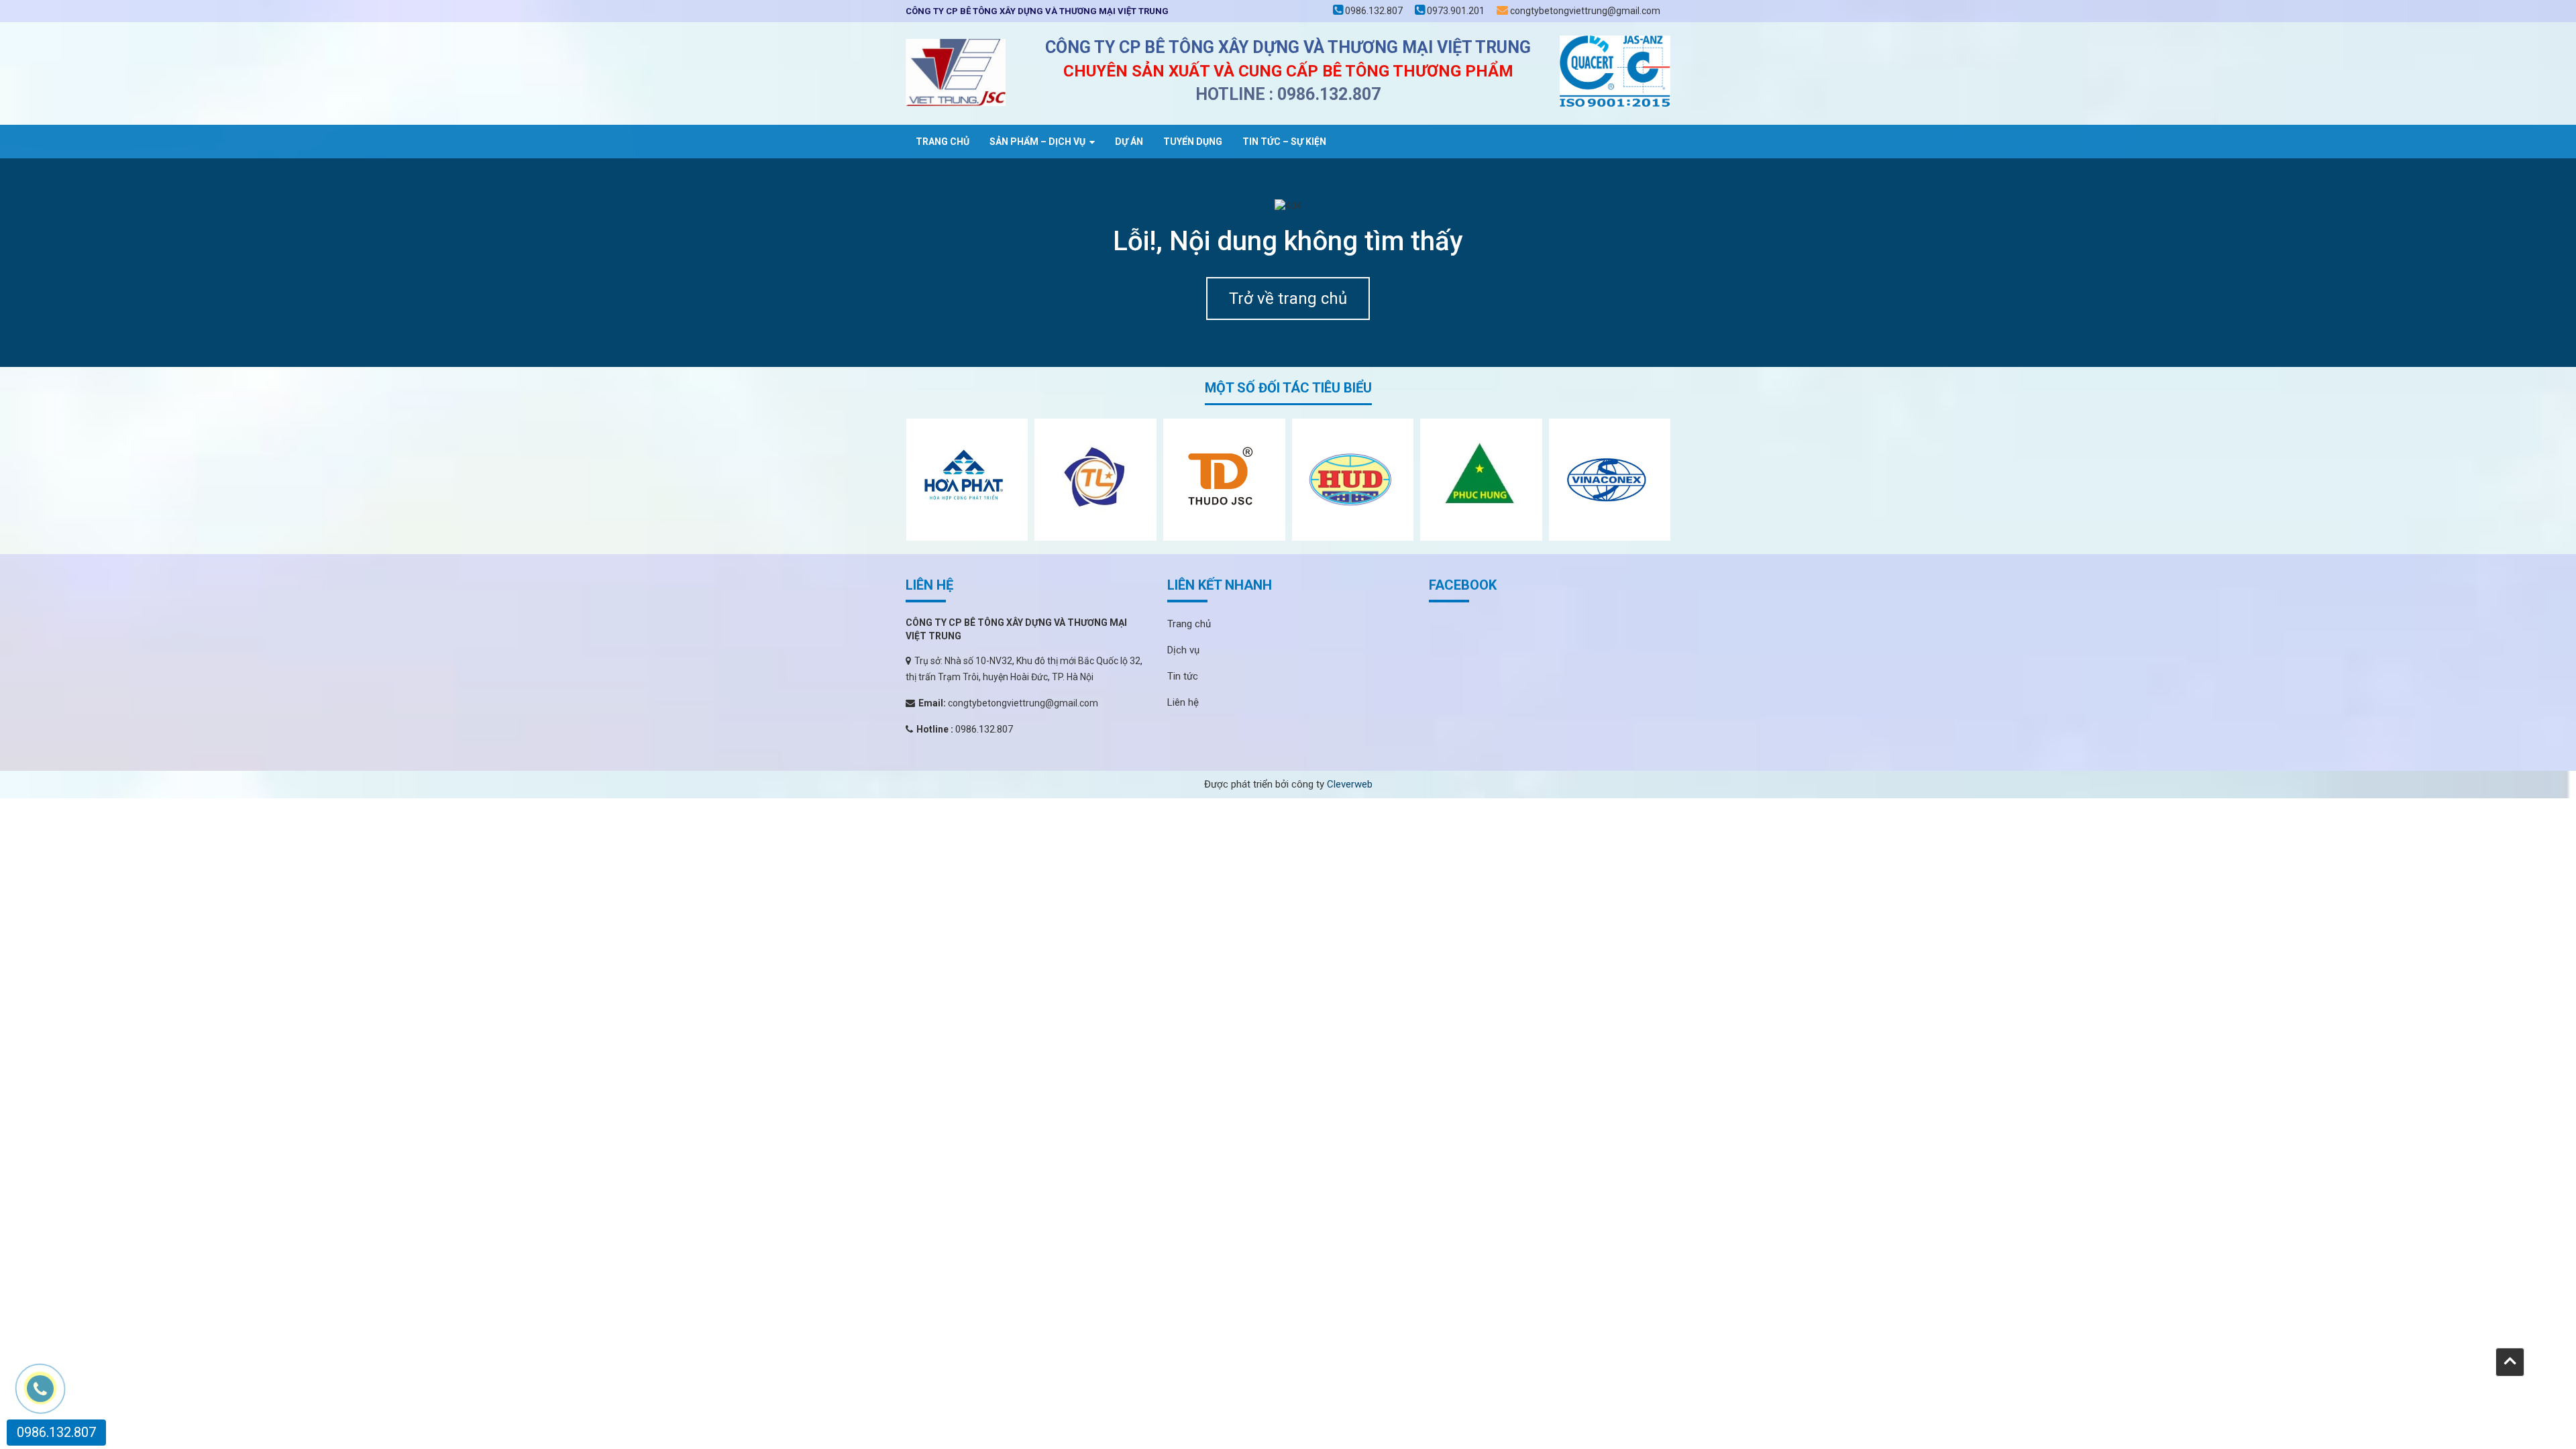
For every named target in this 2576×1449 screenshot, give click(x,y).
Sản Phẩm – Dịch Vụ (1037, 142)
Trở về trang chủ (1288, 299)
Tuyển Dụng (1193, 142)
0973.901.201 (1455, 11)
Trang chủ (943, 142)
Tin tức (1183, 676)
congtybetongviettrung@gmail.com (1584, 11)
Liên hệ (1183, 702)
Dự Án (1129, 142)
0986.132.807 (1373, 11)
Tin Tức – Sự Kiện (1284, 142)
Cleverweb (1350, 784)
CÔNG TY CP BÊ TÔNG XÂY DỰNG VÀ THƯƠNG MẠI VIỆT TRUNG (1037, 11)
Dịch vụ (1183, 650)
